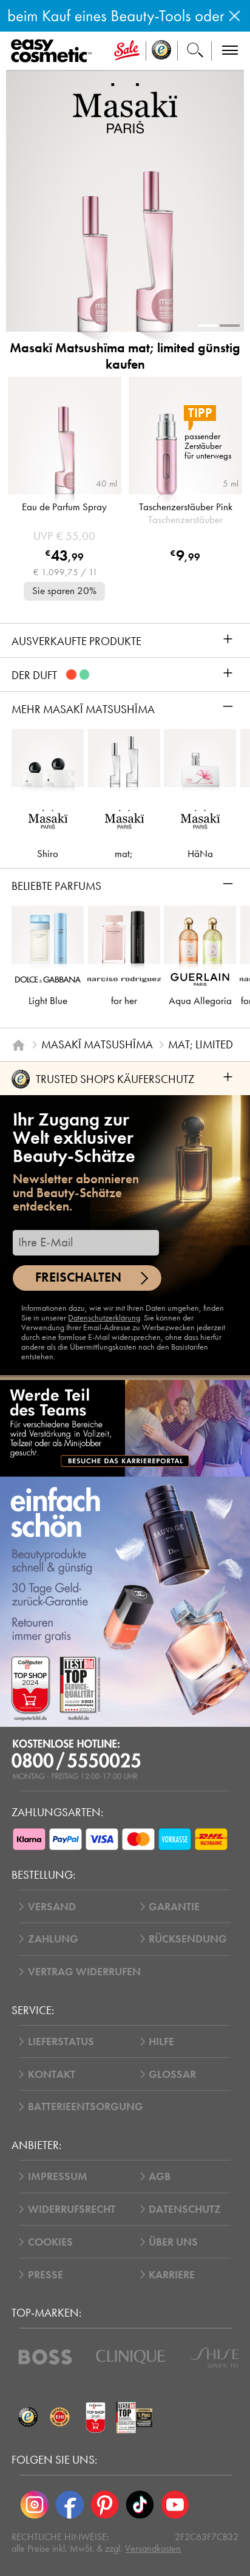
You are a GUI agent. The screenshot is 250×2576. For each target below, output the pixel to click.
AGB (160, 2176)
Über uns (173, 2242)
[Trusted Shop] (162, 51)
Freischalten (78, 1277)
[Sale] (127, 51)
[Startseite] (19, 1045)
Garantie (174, 1907)
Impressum (58, 2176)
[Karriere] (125, 1428)
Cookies (50, 2242)
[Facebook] (70, 2504)
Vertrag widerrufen (84, 1972)
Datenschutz (185, 2209)
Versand (52, 1907)
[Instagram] (35, 2504)
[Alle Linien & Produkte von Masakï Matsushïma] (125, 107)
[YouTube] (175, 2504)
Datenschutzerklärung (104, 1318)
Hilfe (161, 2041)
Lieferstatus (61, 2041)
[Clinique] (131, 2357)
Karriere (172, 2275)
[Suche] (195, 51)
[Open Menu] (54, 51)
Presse (46, 2275)
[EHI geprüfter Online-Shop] (60, 2418)
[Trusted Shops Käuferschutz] (28, 2418)
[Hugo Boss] (45, 2357)
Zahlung (53, 1939)
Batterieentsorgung (86, 2106)
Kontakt (52, 2074)
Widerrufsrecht (72, 2209)
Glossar (172, 2074)
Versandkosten (153, 2548)
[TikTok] (140, 2504)
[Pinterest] (105, 2504)
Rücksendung (188, 1939)
